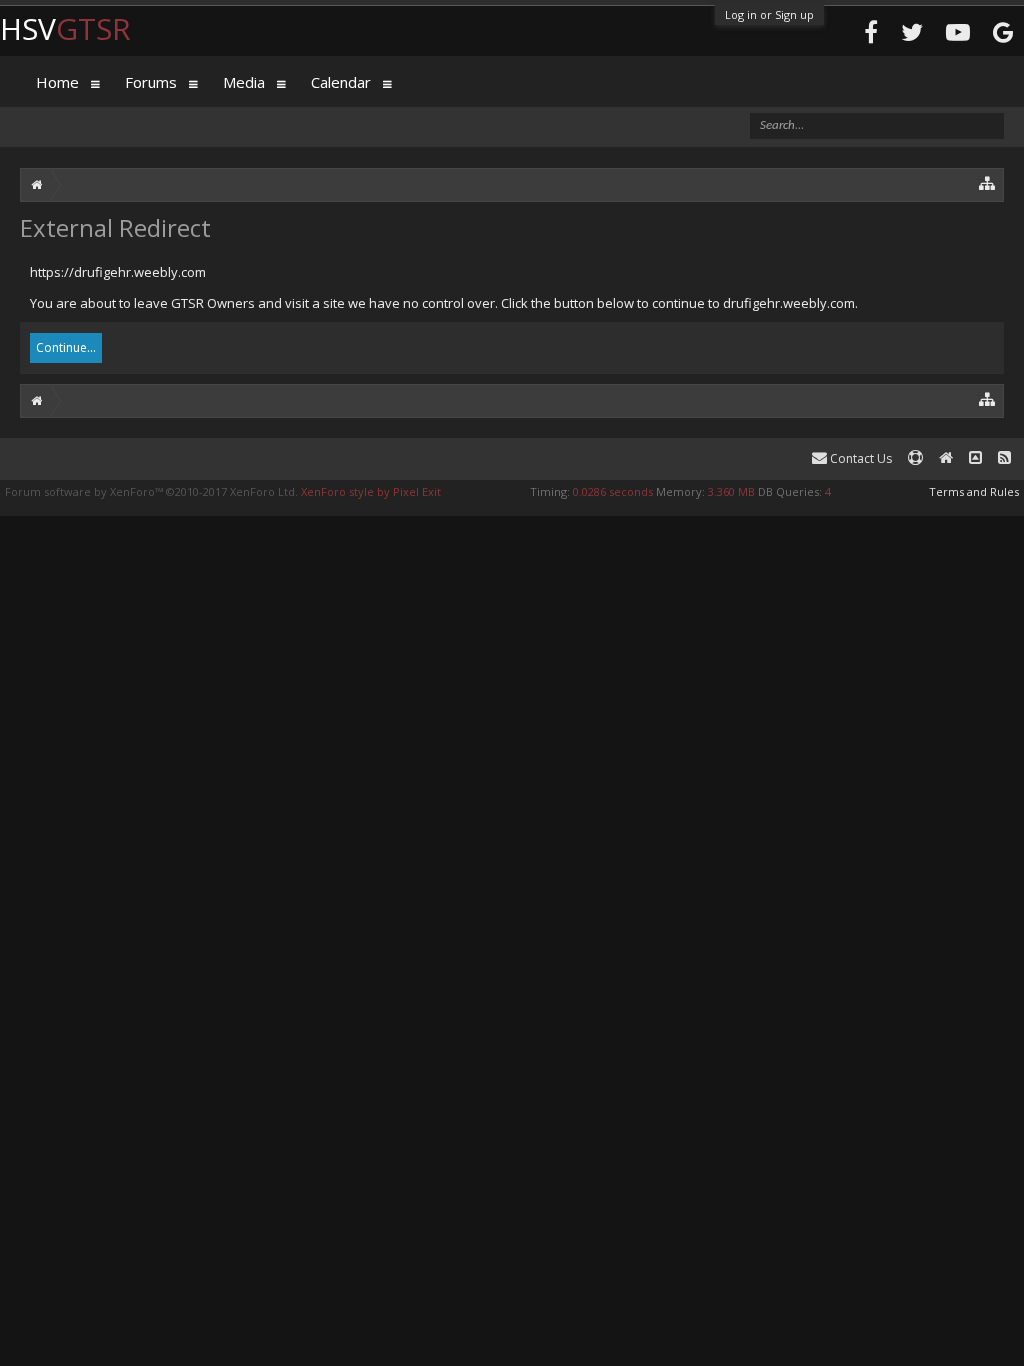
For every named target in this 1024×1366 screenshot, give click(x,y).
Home (57, 82)
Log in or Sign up (769, 14)
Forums (151, 82)
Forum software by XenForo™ (151, 491)
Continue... (66, 347)
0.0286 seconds (613, 491)
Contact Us (859, 458)
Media (244, 82)
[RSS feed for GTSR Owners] (1004, 458)
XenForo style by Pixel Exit (371, 491)
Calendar (341, 82)
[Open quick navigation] (987, 182)
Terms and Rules (974, 491)
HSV (65, 28)
